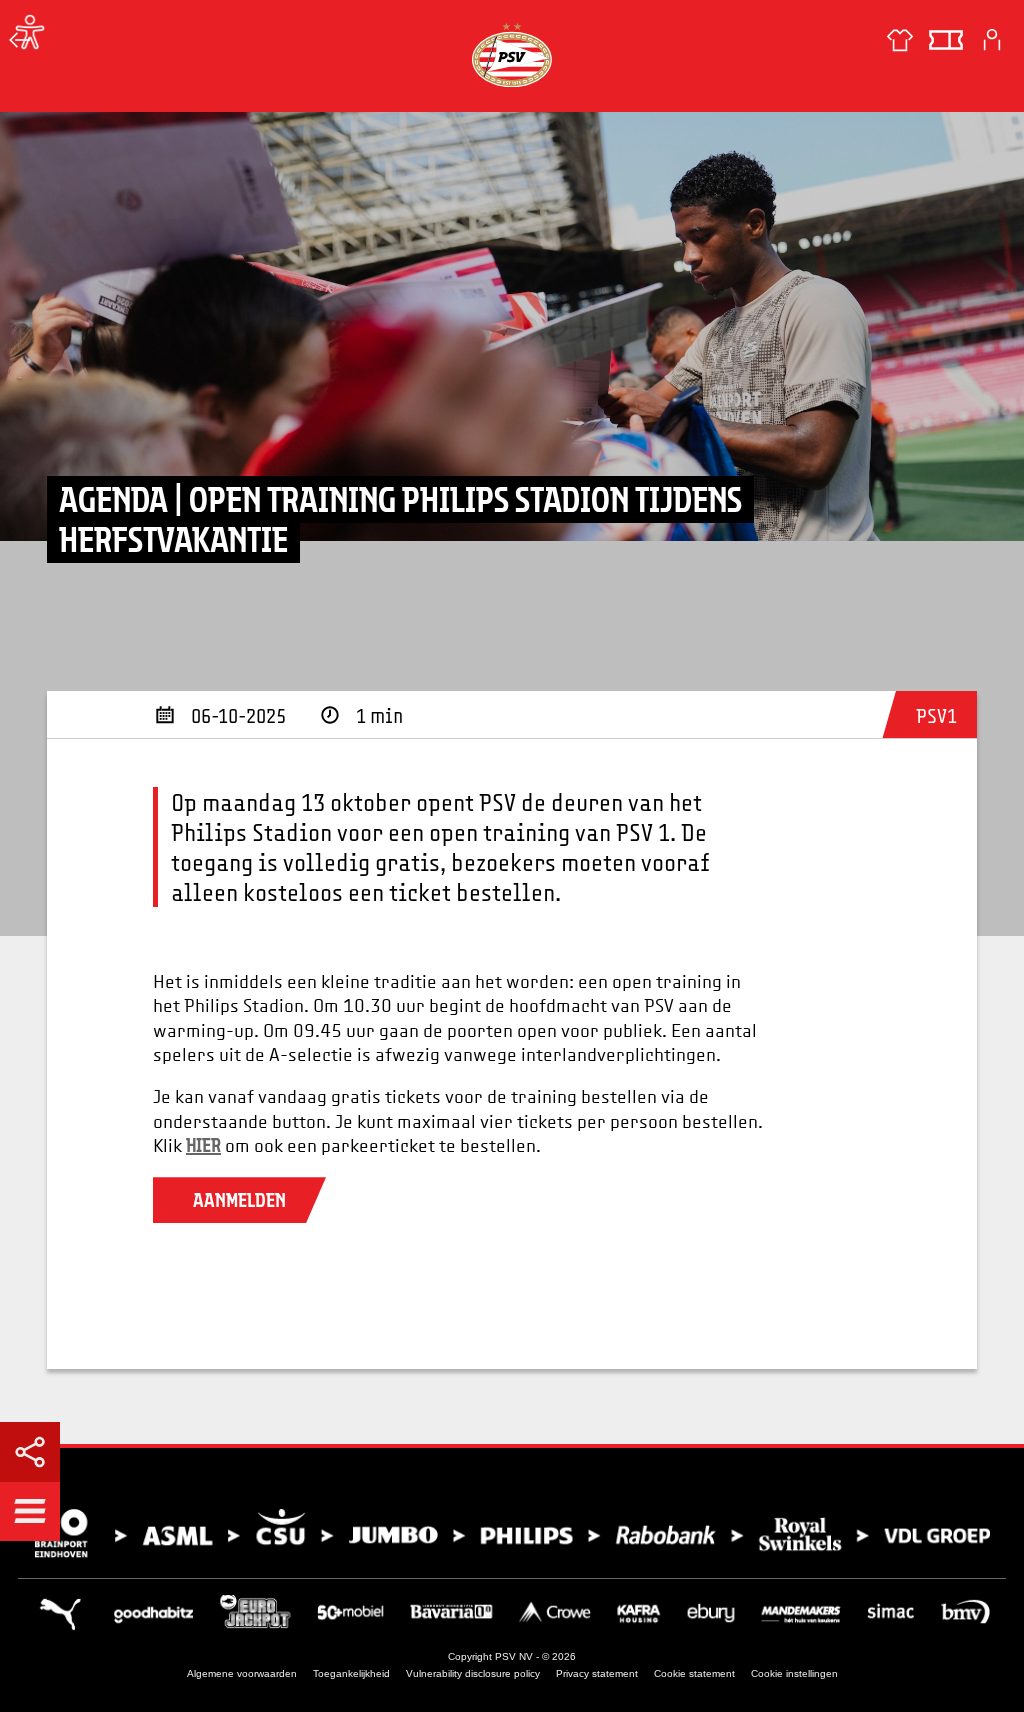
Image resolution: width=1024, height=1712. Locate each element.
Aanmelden (239, 1200)
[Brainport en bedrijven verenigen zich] (512, 1533)
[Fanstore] (900, 40)
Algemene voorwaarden (242, 1673)
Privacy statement (597, 1673)
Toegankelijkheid (351, 1673)
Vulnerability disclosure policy (473, 1673)
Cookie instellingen (794, 1673)
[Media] (20, 40)
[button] (30, 1511)
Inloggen (992, 40)
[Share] (30, 1452)
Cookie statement (694, 1673)
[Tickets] (946, 40)
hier (203, 1145)
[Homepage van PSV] (512, 54)
